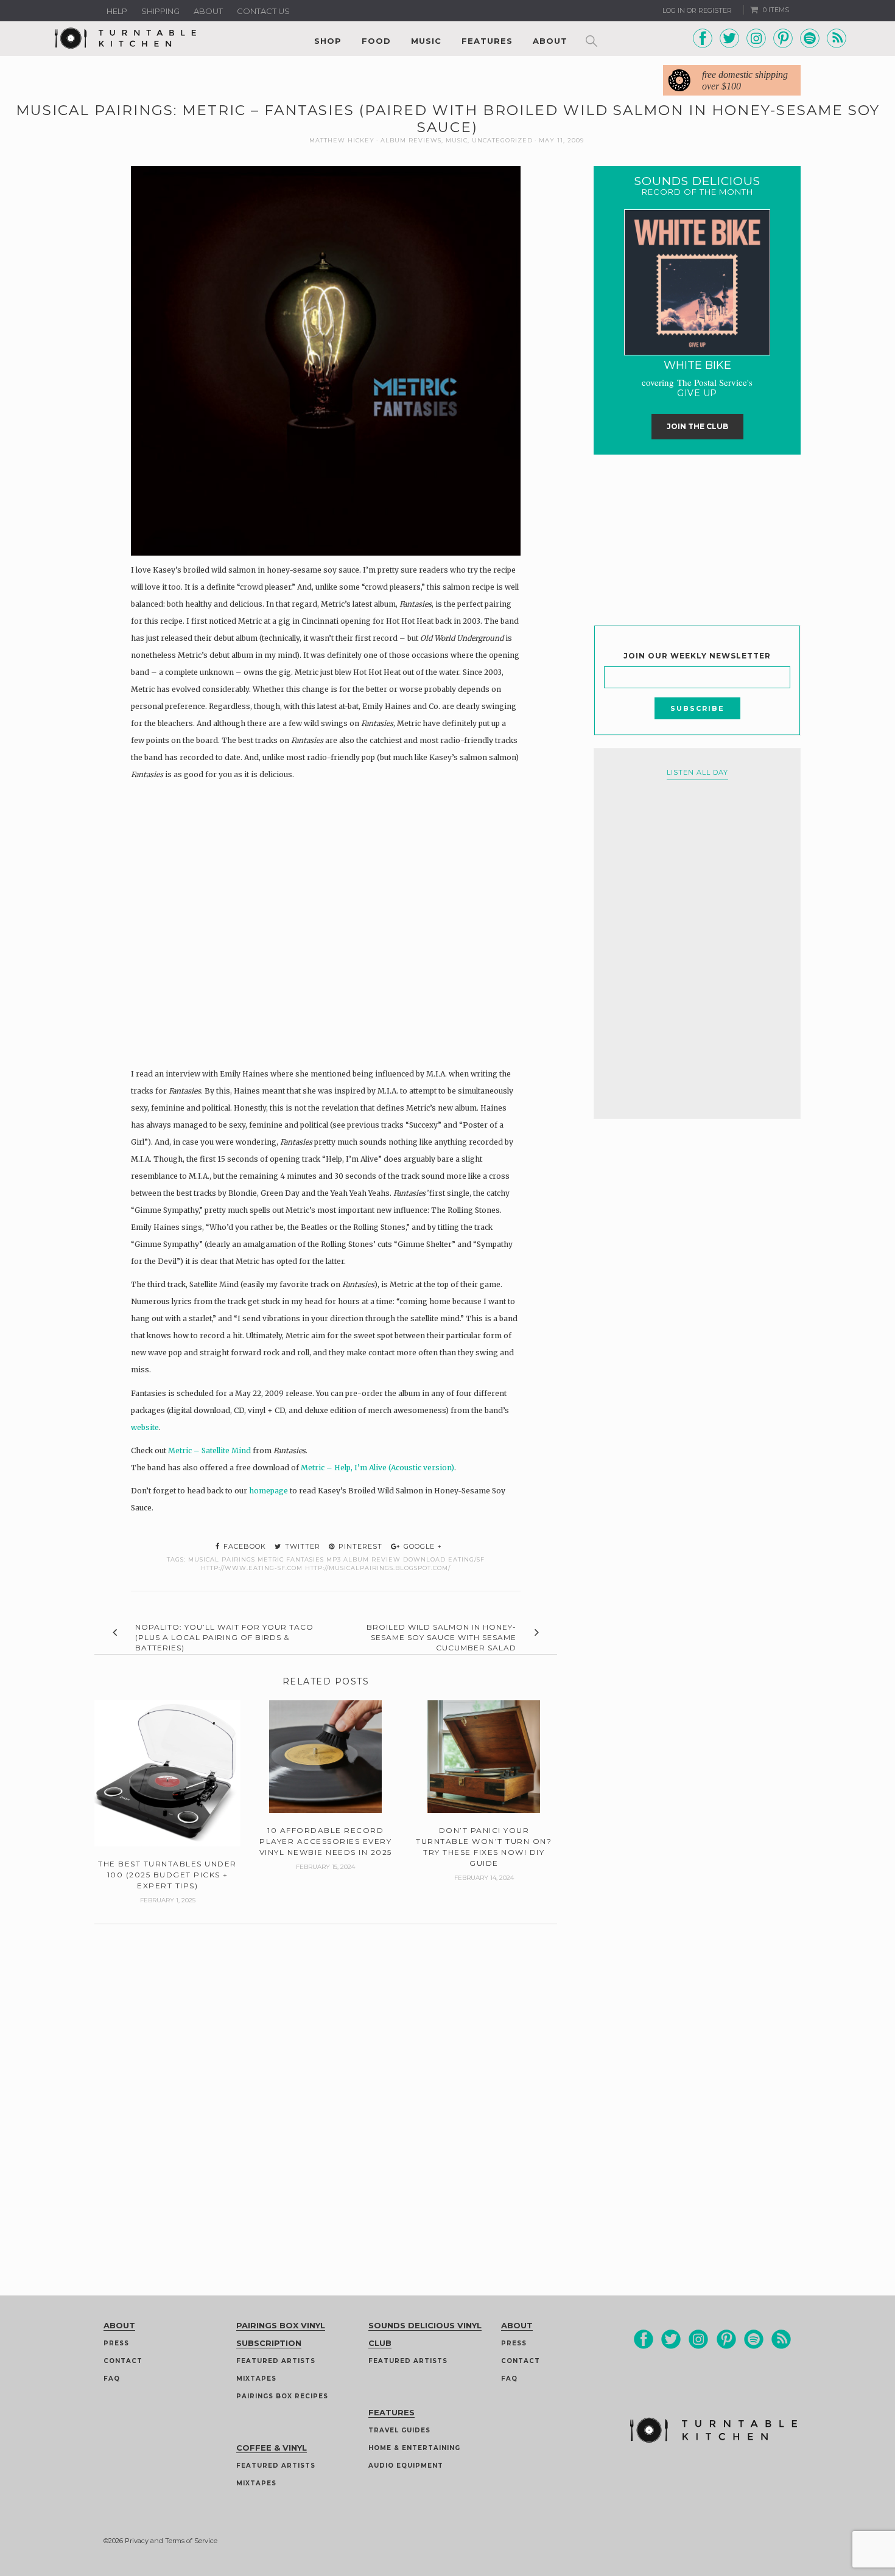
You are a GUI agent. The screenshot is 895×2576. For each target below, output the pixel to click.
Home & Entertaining (414, 2448)
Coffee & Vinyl (272, 2448)
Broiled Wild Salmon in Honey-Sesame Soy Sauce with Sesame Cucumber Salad (441, 1637)
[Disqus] (326, 2076)
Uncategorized (502, 140)
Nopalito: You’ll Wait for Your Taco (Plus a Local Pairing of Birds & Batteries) (224, 1637)
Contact (123, 2361)
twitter (301, 1546)
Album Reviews (411, 140)
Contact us (263, 11)
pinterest (359, 1546)
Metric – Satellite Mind (209, 1450)
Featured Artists (276, 2361)
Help (117, 11)
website (145, 1427)
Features (487, 41)
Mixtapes (256, 2379)
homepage (268, 1491)
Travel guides (399, 2430)
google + (422, 1546)
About (208, 11)
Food (376, 41)
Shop (328, 41)
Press (116, 2343)
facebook (244, 1546)
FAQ (112, 2379)
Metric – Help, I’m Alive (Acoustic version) (377, 1468)
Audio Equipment (406, 2466)
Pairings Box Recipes (282, 2396)
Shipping (160, 11)
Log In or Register (697, 10)
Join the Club (697, 426)
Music (426, 41)
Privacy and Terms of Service (171, 2541)
